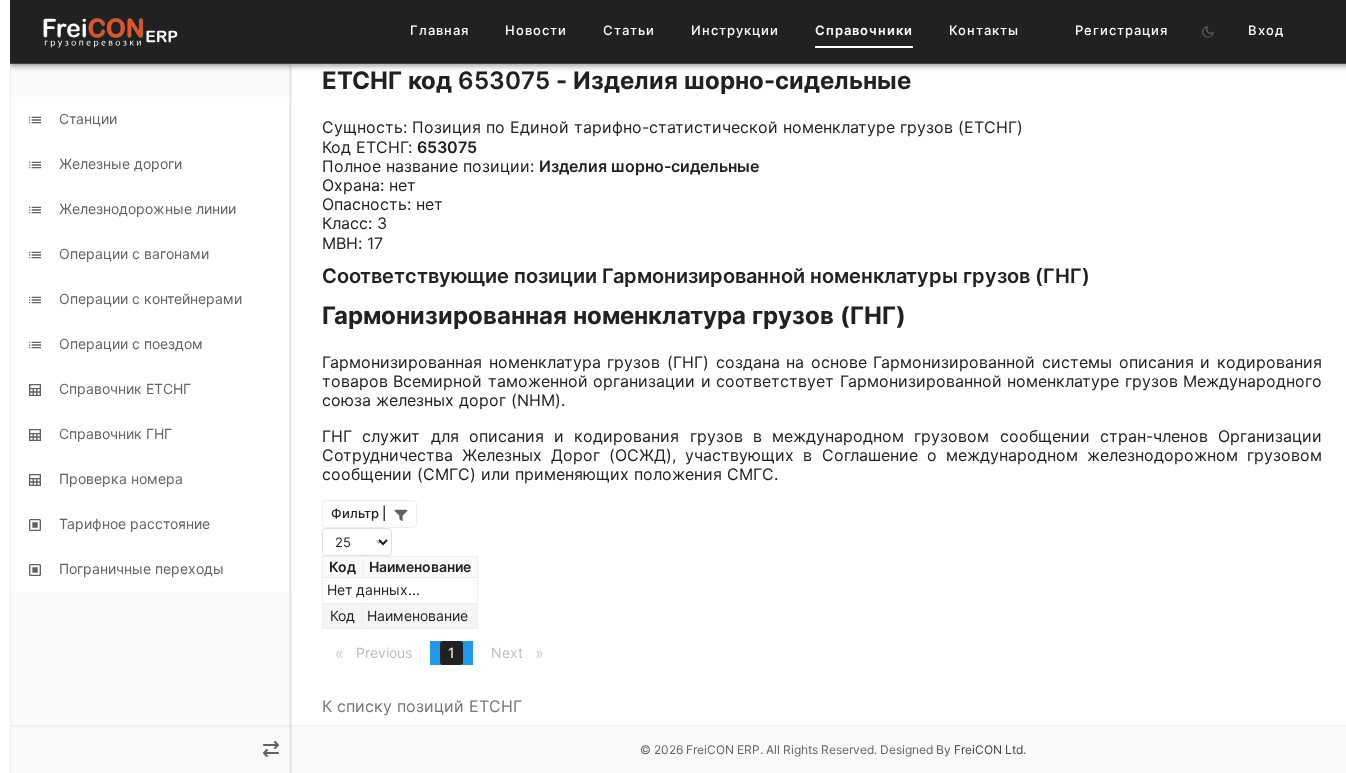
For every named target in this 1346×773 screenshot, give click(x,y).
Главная (439, 30)
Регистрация (1121, 30)
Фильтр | (358, 513)
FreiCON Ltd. (990, 749)
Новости (536, 30)
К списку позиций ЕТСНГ (422, 706)
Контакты (984, 30)
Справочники (864, 30)
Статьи (629, 30)
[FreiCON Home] (109, 31)
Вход (1266, 30)
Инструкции (735, 30)
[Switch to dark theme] (1208, 32)
